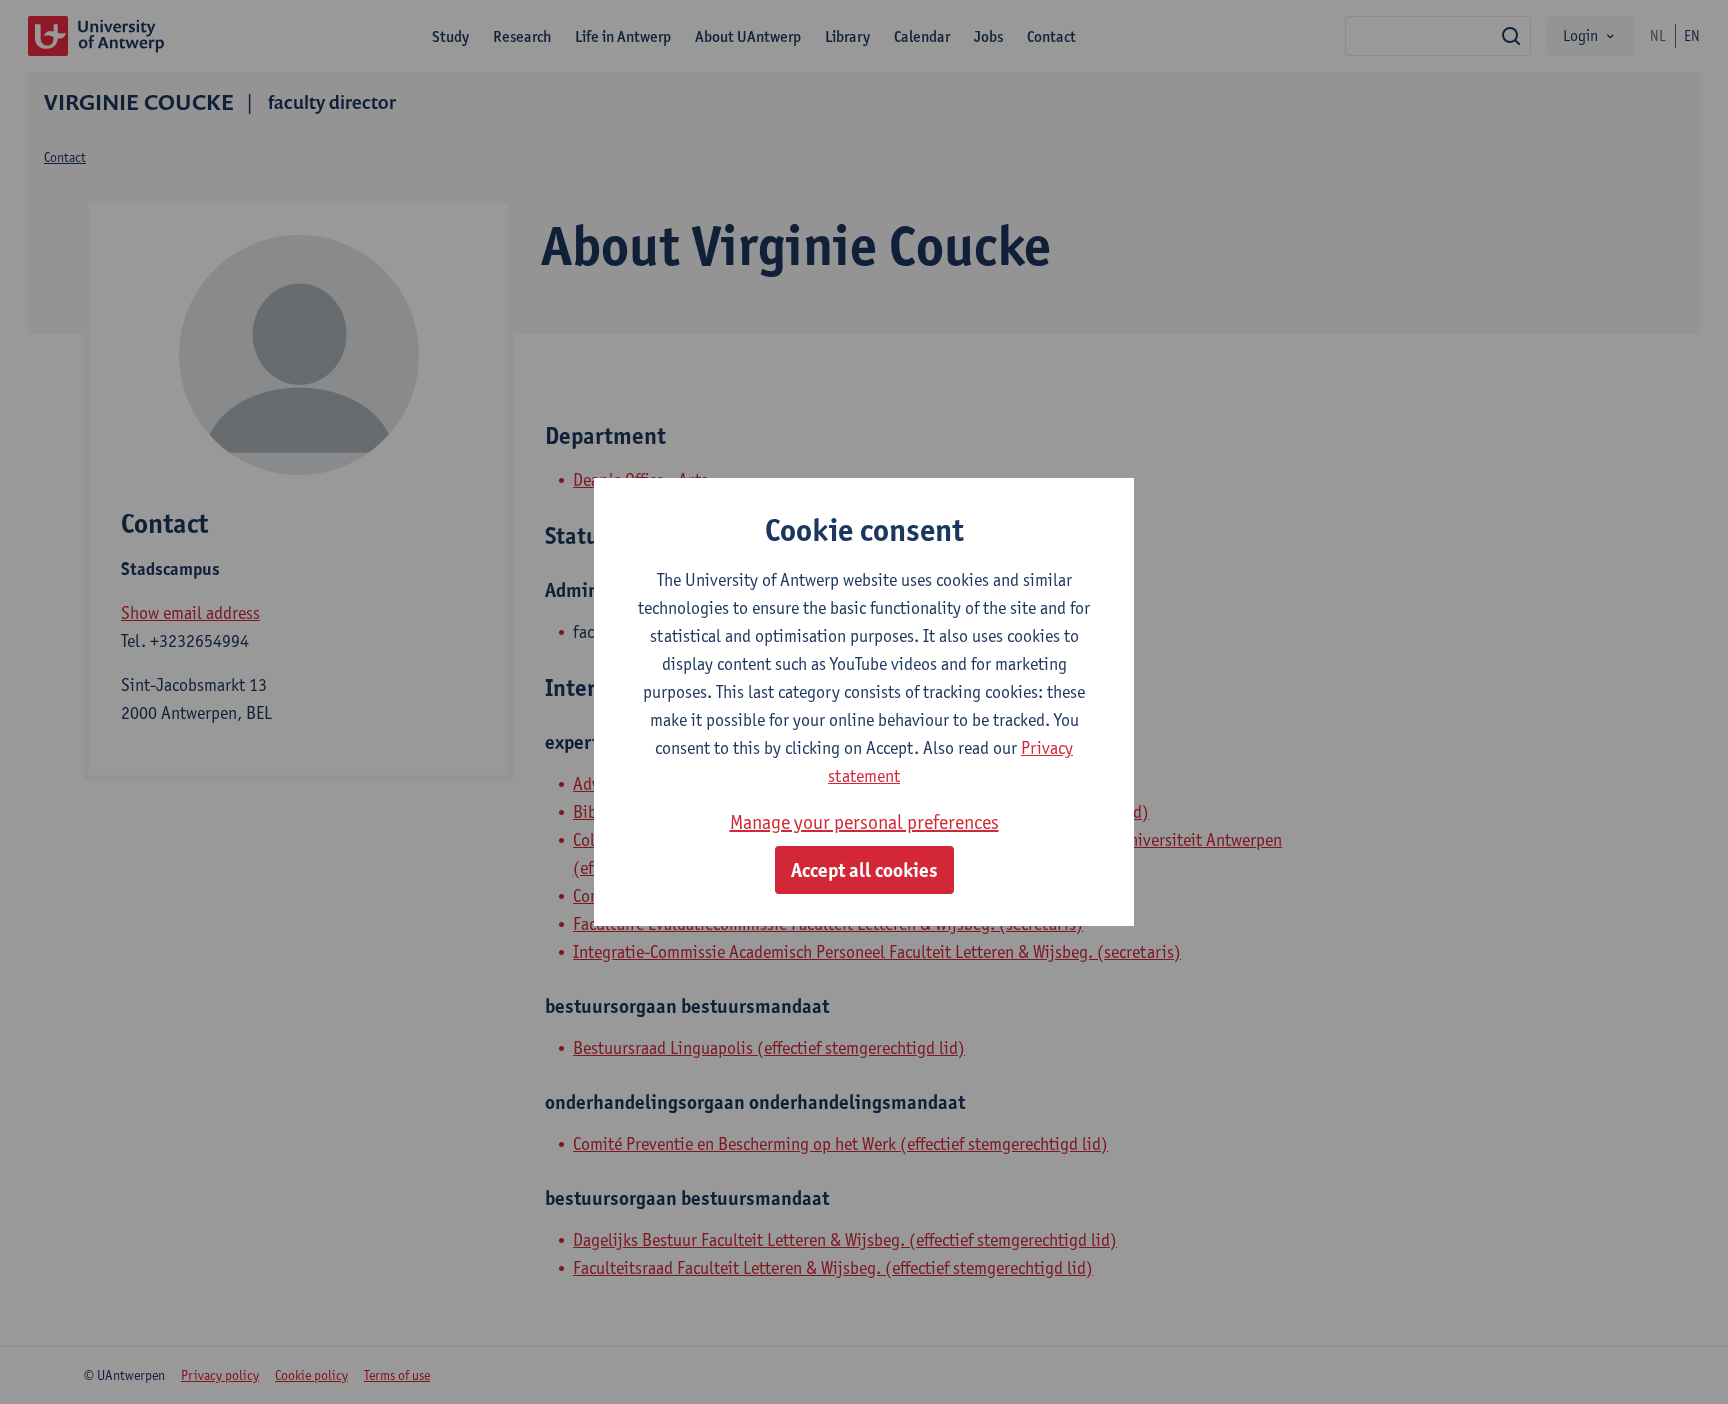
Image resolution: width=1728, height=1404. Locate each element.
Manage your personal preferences (864, 822)
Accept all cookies (864, 870)
